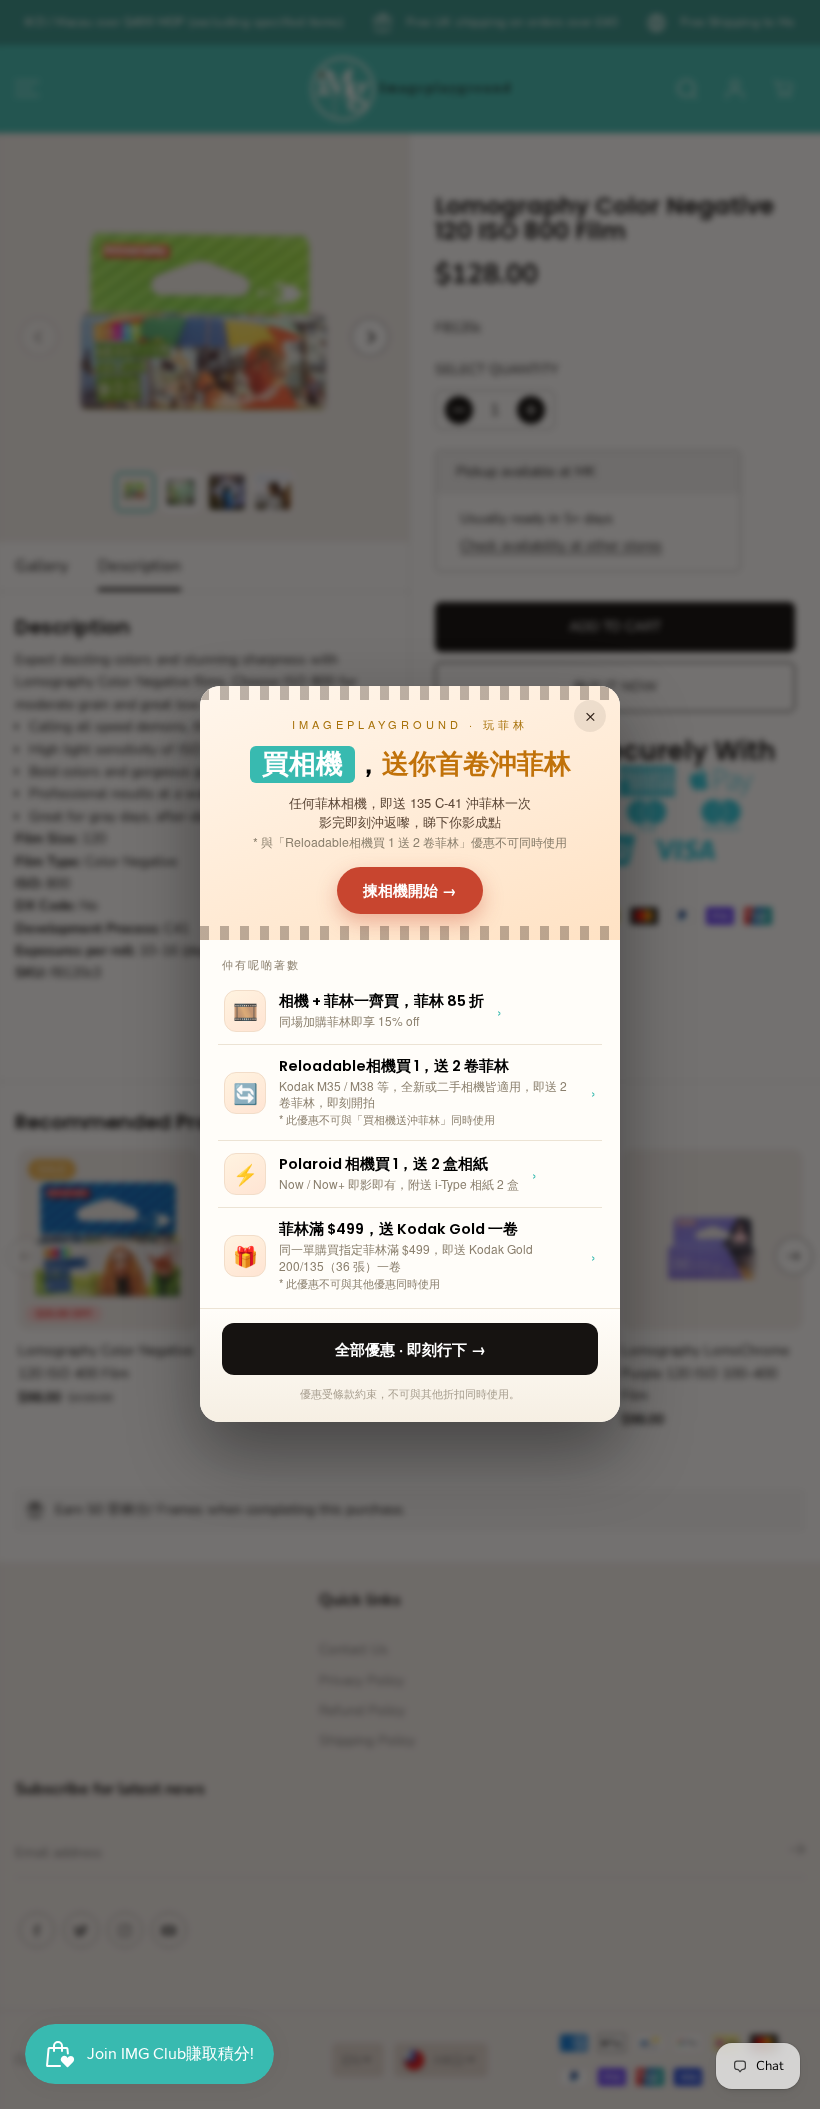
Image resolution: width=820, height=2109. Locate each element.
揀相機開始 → (410, 890)
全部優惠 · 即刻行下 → (410, 1349)
